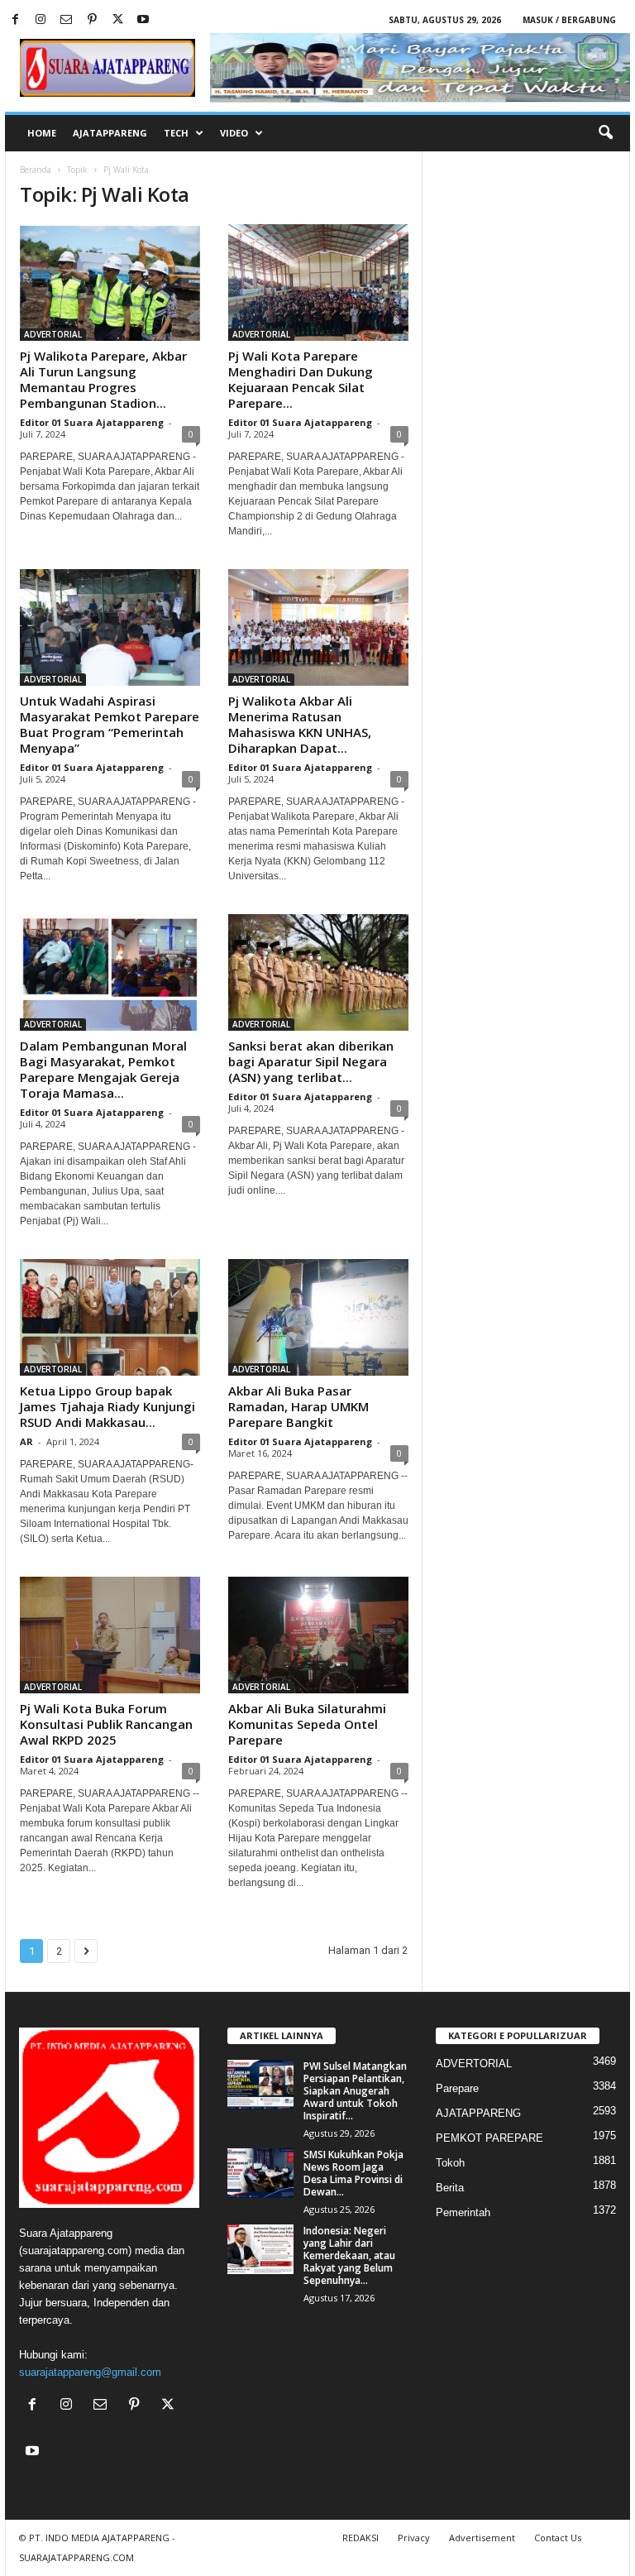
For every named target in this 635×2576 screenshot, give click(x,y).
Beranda (36, 170)
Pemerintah (463, 2212)
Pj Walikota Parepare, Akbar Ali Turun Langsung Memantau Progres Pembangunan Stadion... (103, 379)
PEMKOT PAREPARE (489, 2138)
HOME (42, 133)
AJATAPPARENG (110, 133)
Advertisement (482, 2538)
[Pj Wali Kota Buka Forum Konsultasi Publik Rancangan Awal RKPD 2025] (110, 1635)
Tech (176, 133)
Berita (450, 2188)
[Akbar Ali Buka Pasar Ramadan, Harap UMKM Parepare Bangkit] (318, 1317)
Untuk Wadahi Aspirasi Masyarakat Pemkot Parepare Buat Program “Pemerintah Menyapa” (110, 724)
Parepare (457, 2088)
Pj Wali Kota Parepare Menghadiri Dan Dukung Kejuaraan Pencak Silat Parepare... (301, 379)
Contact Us (558, 2538)
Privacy (414, 2538)
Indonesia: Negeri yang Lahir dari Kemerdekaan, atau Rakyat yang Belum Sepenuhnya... (349, 2255)
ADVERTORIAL (53, 334)
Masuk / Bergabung (569, 20)
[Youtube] (143, 20)
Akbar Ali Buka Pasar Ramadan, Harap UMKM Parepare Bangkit (298, 1406)
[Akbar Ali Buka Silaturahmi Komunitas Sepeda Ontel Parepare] (318, 1635)
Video (234, 133)
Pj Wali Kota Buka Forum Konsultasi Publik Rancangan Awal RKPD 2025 (106, 1724)
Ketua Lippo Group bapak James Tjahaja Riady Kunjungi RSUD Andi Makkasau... (107, 1406)
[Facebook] (15, 20)
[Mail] (66, 20)
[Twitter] (117, 20)
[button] (605, 133)
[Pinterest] (92, 20)
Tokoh (450, 2163)
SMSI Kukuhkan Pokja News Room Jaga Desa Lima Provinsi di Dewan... (353, 2173)
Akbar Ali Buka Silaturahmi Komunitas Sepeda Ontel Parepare (307, 1724)
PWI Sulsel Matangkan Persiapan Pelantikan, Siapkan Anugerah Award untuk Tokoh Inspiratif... (355, 2091)
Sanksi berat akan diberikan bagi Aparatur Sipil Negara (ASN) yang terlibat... (311, 1061)
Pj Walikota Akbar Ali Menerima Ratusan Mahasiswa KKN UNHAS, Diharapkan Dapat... (300, 724)
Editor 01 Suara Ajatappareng (92, 422)
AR (26, 1441)
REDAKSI (360, 2538)
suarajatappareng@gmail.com (90, 2372)
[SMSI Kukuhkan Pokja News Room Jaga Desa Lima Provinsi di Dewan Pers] (260, 2173)
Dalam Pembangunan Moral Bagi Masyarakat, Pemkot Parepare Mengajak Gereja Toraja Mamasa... (103, 1069)
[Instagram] (41, 20)
